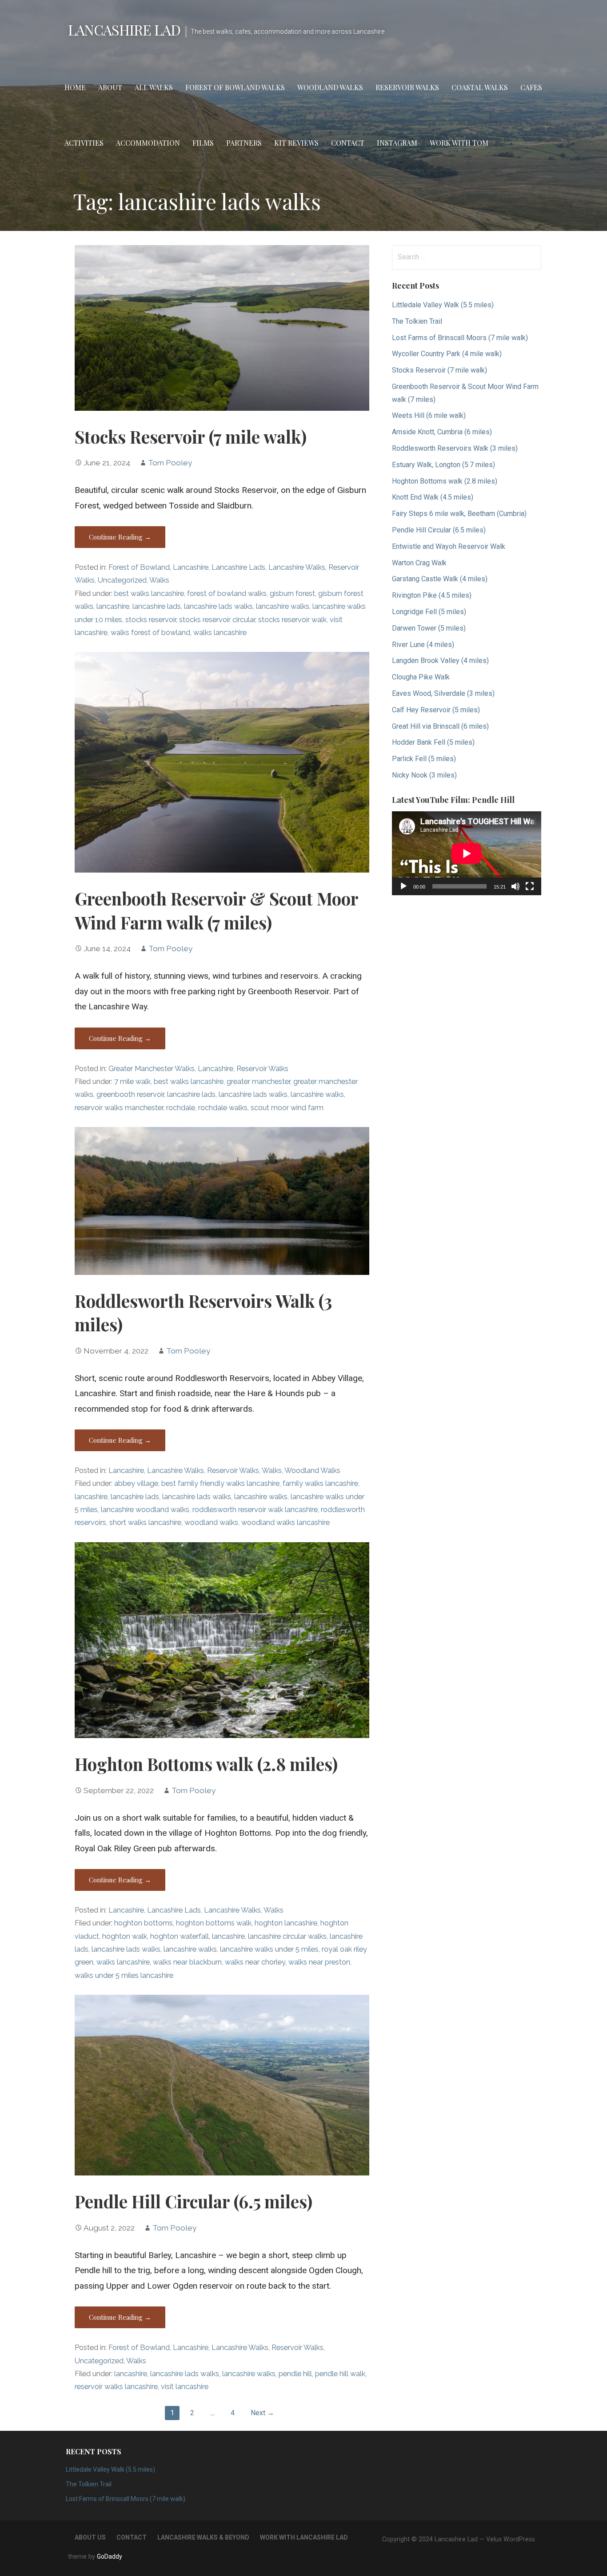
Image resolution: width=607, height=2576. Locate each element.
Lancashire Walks (297, 567)
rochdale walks (223, 1108)
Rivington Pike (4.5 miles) (432, 595)
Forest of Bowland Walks (235, 87)
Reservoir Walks (407, 87)
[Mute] (515, 886)
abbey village (136, 1483)
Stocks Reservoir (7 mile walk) (191, 437)
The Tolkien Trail (417, 321)
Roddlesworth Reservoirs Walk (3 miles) (455, 448)
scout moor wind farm (287, 1108)
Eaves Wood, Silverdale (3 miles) (443, 693)
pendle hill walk (340, 2374)
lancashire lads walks (218, 606)
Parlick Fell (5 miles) (424, 759)
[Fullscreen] (530, 886)
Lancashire (191, 567)
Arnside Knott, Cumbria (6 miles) (442, 432)
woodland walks (211, 1522)
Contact (348, 143)
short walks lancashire (145, 1522)
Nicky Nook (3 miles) (424, 775)
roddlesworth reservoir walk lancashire (255, 1510)
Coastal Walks (480, 87)
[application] (467, 853)
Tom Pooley (170, 463)
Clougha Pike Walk (421, 677)
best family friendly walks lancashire (220, 1483)
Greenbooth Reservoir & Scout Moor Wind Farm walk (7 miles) (216, 910)
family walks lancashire (320, 1483)
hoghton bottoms (144, 1923)
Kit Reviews (296, 143)
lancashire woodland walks (145, 1510)
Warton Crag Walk (419, 563)
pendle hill (295, 2374)
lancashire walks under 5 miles (269, 1949)
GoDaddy (110, 2556)
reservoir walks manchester (119, 1108)
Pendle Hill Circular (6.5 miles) (194, 2201)
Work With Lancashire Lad (304, 2537)
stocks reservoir (151, 620)
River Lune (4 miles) (423, 645)
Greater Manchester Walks (152, 1069)
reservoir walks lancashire (116, 2387)
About (110, 87)
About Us (90, 2537)
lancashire (113, 606)
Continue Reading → (120, 537)
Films (203, 143)
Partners (244, 143)
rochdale (181, 1108)
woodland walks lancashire (286, 1522)
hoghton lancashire (286, 1923)
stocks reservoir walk (292, 620)
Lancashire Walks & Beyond (203, 2537)
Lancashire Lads (238, 567)
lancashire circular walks (287, 1936)
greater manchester (258, 1082)
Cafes (531, 87)
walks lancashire (220, 633)
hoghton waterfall (180, 1936)
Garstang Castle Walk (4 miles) (440, 579)
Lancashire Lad (124, 30)
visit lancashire (185, 2387)
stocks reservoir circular (217, 620)
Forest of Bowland (139, 567)
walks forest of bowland (150, 633)
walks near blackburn (187, 1962)
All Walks (154, 87)
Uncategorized (122, 580)
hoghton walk (125, 1936)
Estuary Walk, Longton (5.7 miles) (443, 465)
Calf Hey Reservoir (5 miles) (436, 710)
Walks (159, 580)
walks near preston (319, 1962)
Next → (262, 2413)
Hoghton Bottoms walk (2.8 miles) (206, 1764)
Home (75, 87)
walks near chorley (255, 1962)
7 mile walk (132, 1082)
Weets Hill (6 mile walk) (429, 415)
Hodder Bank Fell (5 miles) (433, 742)
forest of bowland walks (227, 593)
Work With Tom (459, 143)
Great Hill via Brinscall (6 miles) (440, 726)
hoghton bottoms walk (214, 1923)
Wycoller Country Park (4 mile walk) (447, 354)
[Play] (403, 886)
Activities (84, 143)
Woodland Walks (330, 87)
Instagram (397, 143)
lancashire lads (157, 606)
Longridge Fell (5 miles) (429, 612)
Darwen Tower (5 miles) (429, 628)
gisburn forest (292, 593)
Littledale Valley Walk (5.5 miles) (443, 305)
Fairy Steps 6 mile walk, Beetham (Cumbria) (459, 514)
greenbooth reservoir (130, 1094)
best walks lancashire (149, 593)
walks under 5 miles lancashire (124, 1975)
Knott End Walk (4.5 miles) (433, 497)
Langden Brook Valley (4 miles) (440, 661)
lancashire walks (283, 606)
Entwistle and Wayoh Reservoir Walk (449, 546)
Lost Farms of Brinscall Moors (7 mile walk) (460, 338)
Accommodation (148, 143)
